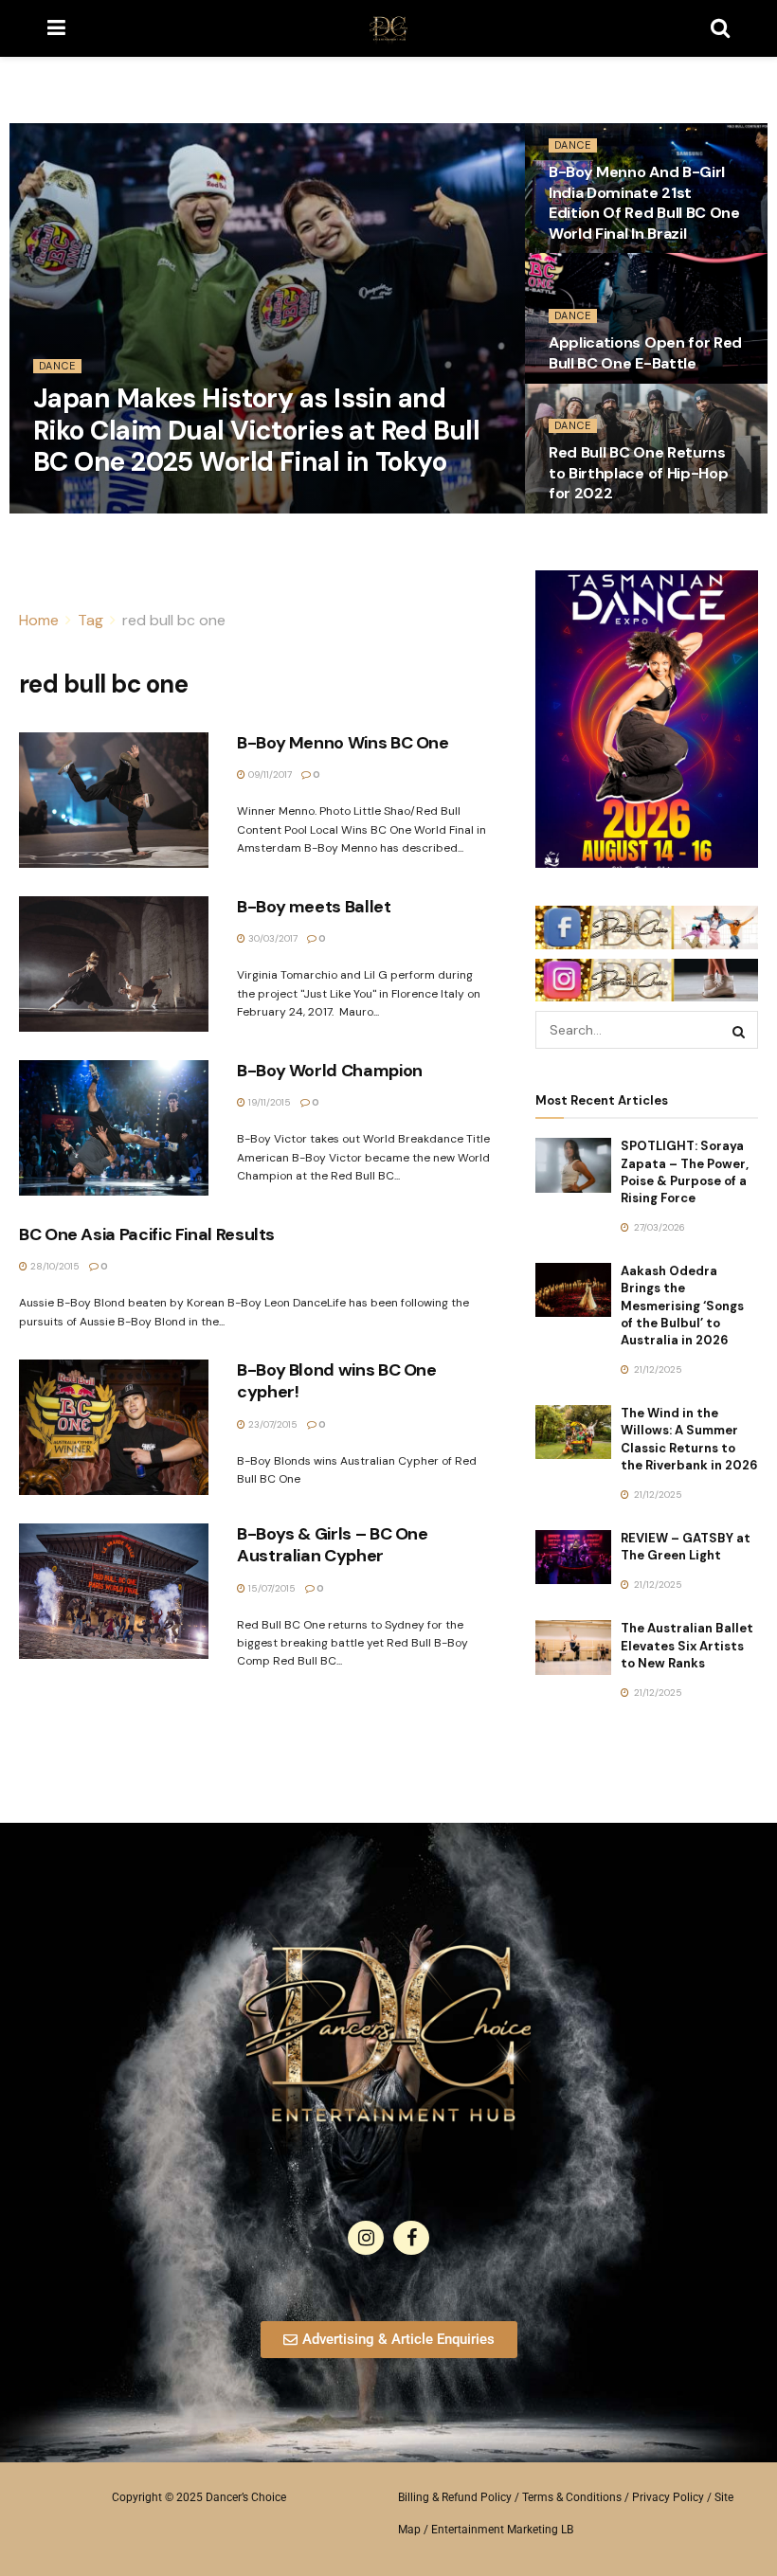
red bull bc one (174, 620)
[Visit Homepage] (388, 28)
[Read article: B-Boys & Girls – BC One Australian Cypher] (114, 1591)
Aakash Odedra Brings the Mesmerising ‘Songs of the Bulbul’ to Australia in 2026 (682, 1306)
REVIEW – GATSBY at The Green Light (686, 1547)
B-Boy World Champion (330, 1071)
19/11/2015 (268, 1102)
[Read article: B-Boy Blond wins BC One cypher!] (114, 1427)
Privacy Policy (668, 2497)
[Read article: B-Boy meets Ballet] (114, 964)
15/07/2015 (271, 1588)
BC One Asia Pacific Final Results (147, 1234)
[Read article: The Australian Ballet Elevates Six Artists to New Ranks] (573, 1647)
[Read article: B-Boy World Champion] (114, 1128)
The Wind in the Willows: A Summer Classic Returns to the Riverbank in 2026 (689, 1439)
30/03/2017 (271, 938)
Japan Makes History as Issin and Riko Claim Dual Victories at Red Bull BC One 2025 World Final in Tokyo (256, 430)
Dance (57, 366)
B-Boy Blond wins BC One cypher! (337, 1381)
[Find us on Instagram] (366, 2238)
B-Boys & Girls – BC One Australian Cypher (333, 1545)
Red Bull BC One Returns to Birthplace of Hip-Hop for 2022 (638, 473)
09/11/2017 (269, 775)
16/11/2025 (66, 506)
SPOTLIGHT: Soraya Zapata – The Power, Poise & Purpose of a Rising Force (685, 1172)
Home (39, 620)
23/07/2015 (271, 1424)
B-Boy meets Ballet (314, 907)
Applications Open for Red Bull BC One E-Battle (645, 353)
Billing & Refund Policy (455, 2497)
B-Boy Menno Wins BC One (343, 743)
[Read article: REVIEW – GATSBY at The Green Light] (573, 1557)
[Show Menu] (56, 28)
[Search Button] (720, 28)
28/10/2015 (54, 1266)
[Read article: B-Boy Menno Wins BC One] (114, 800)
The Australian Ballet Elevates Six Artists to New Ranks (687, 1645)
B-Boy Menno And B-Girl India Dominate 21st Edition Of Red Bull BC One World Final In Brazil (644, 203)
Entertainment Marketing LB (502, 2530)
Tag (90, 620)
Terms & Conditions (572, 2497)
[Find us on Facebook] (411, 2238)
